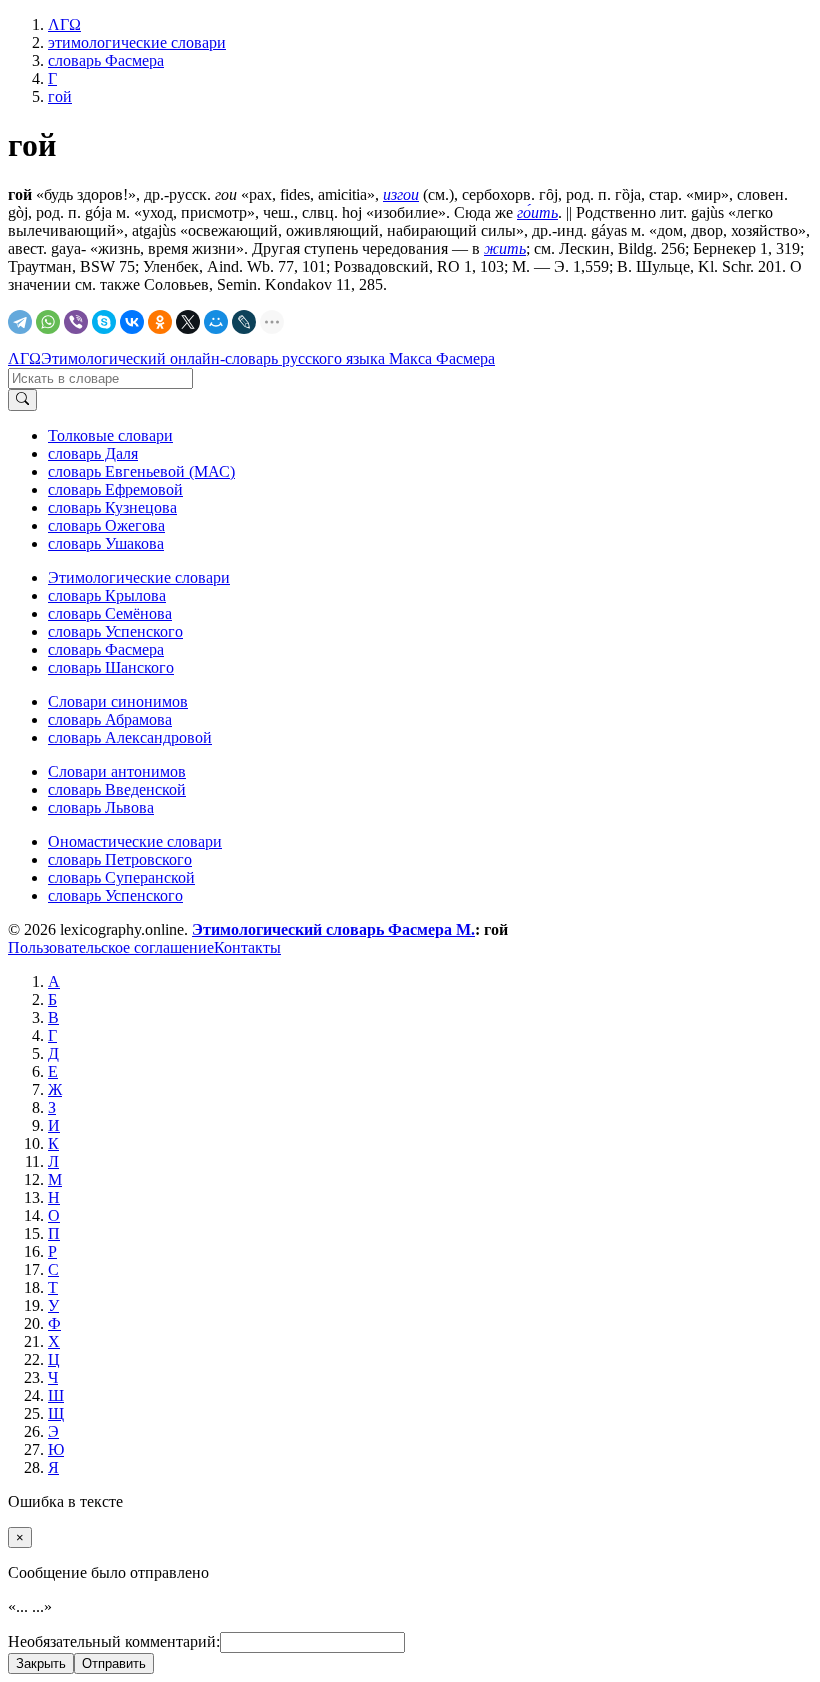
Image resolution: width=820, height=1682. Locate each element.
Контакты (247, 947)
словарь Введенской (117, 789)
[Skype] (104, 322)
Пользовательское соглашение (111, 947)
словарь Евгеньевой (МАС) (141, 471)
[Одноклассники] (160, 322)
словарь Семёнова (110, 613)
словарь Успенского (115, 631)
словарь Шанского (111, 667)
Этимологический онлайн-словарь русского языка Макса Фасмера (268, 358)
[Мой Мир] (216, 322)
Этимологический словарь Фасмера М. (333, 929)
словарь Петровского (120, 859)
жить (505, 248)
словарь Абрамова (110, 719)
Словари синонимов (118, 701)
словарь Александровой (130, 737)
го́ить (537, 212)
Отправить (114, 1663)
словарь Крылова (107, 595)
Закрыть (41, 1663)
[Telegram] (20, 322)
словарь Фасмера (106, 649)
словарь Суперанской (121, 877)
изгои (401, 194)
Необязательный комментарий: (114, 1641)
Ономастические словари (135, 841)
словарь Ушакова (106, 543)
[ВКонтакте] (132, 322)
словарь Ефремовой (115, 489)
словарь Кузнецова (112, 507)
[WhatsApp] (48, 322)
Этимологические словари (139, 577)
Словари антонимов (117, 771)
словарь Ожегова (106, 525)
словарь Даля (93, 453)
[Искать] (22, 400)
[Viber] (76, 322)
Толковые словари (110, 435)
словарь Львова (101, 807)
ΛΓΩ (24, 358)
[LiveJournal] (244, 322)
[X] (188, 322)
